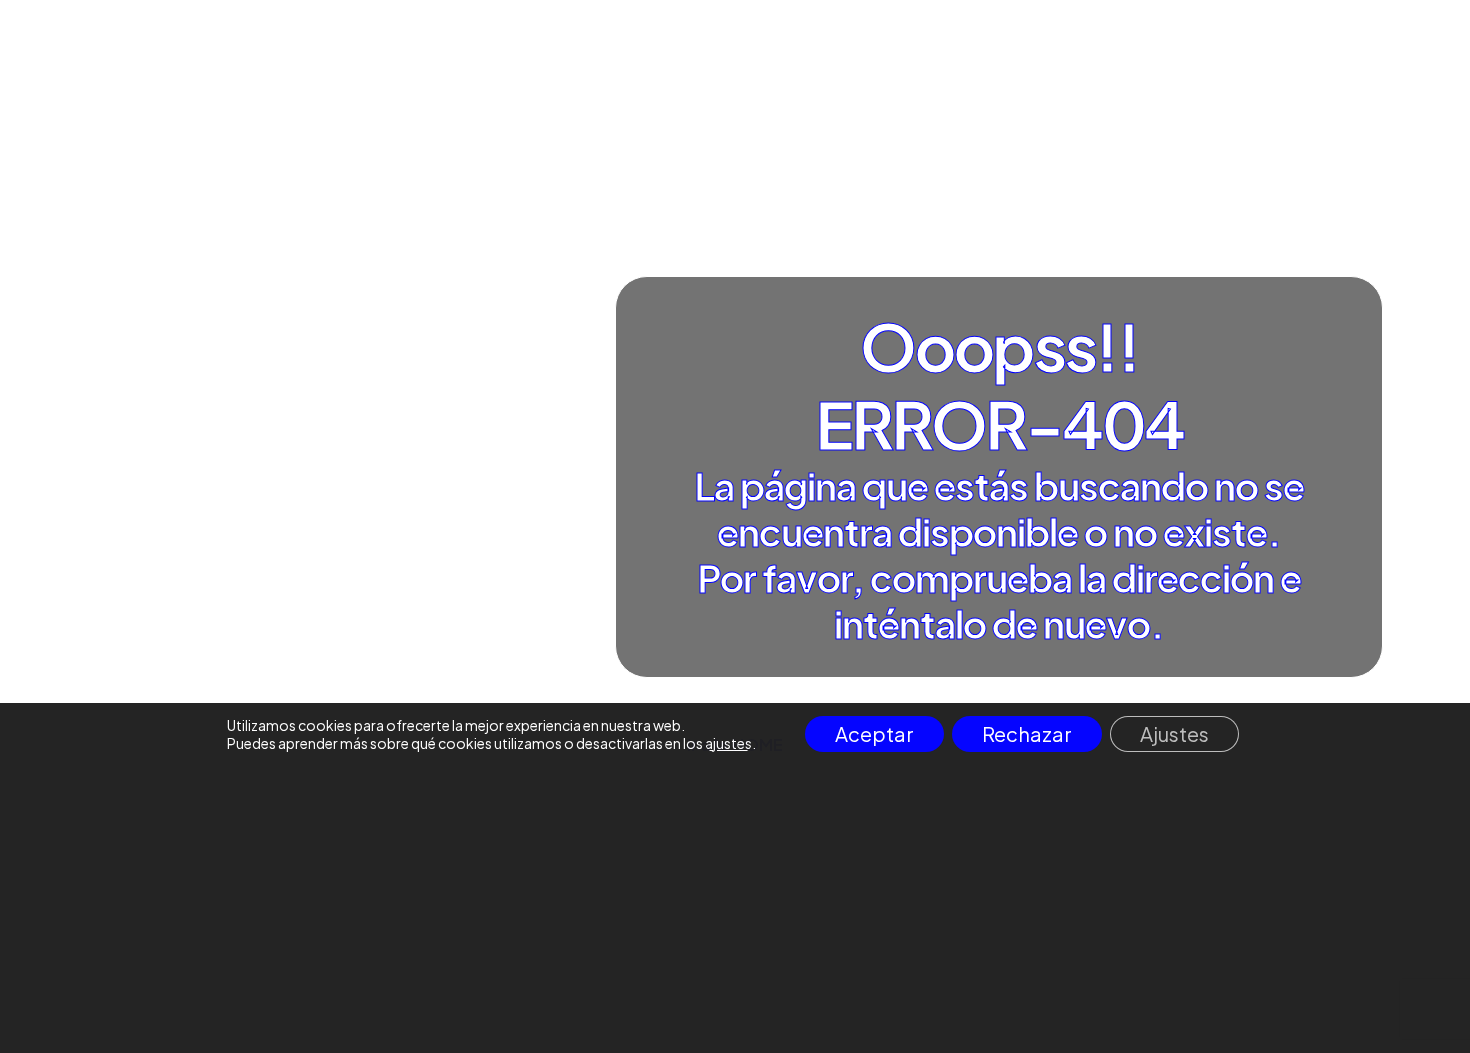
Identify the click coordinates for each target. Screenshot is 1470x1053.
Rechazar (1027, 733)
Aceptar (874, 733)
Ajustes (1174, 733)
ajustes (728, 743)
